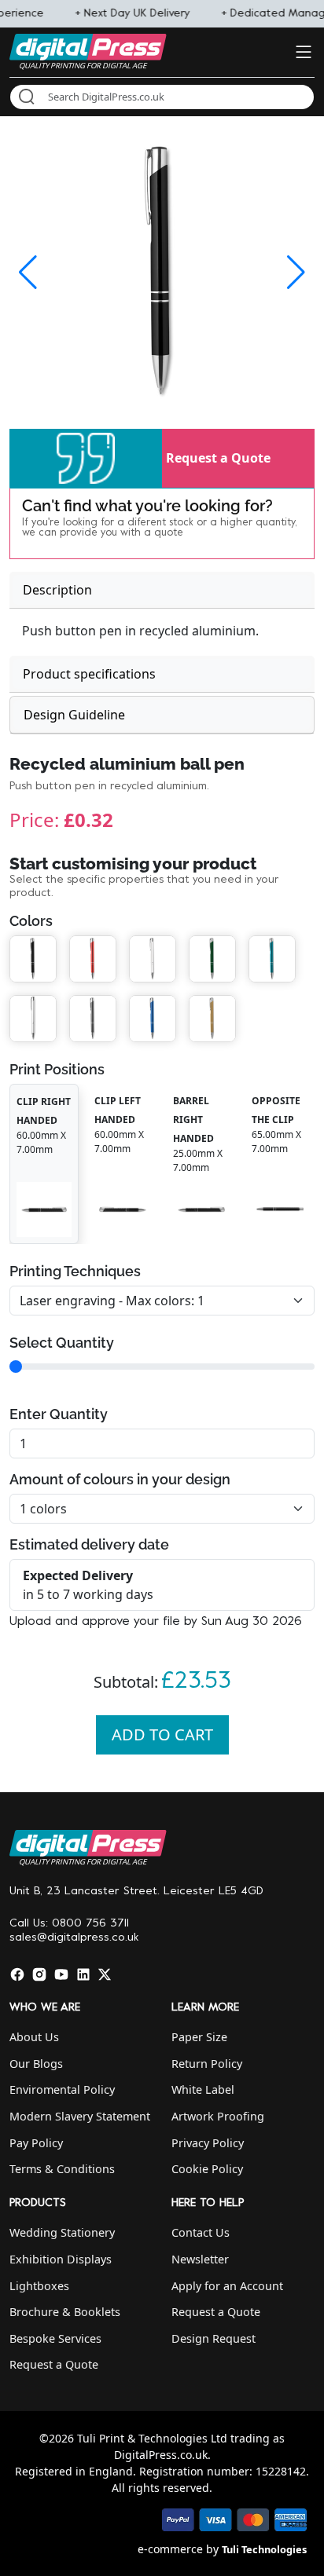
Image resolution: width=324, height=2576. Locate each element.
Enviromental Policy (62, 2089)
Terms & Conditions (62, 2169)
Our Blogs (36, 2064)
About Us (34, 2037)
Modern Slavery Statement (80, 2116)
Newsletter (200, 2259)
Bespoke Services (55, 2338)
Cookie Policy (207, 2169)
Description (57, 590)
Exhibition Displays (61, 2259)
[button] (86, 458)
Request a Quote (218, 458)
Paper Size (199, 2037)
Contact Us (201, 2232)
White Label (203, 2089)
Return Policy (207, 2064)
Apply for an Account (227, 2286)
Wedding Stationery (62, 2232)
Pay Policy (36, 2143)
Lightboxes (39, 2286)
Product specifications (89, 674)
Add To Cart (162, 1734)
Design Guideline (74, 715)
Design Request (214, 2338)
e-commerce (170, 2549)
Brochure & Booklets (65, 2312)
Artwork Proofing (218, 2116)
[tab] (162, 590)
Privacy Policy (208, 2143)
